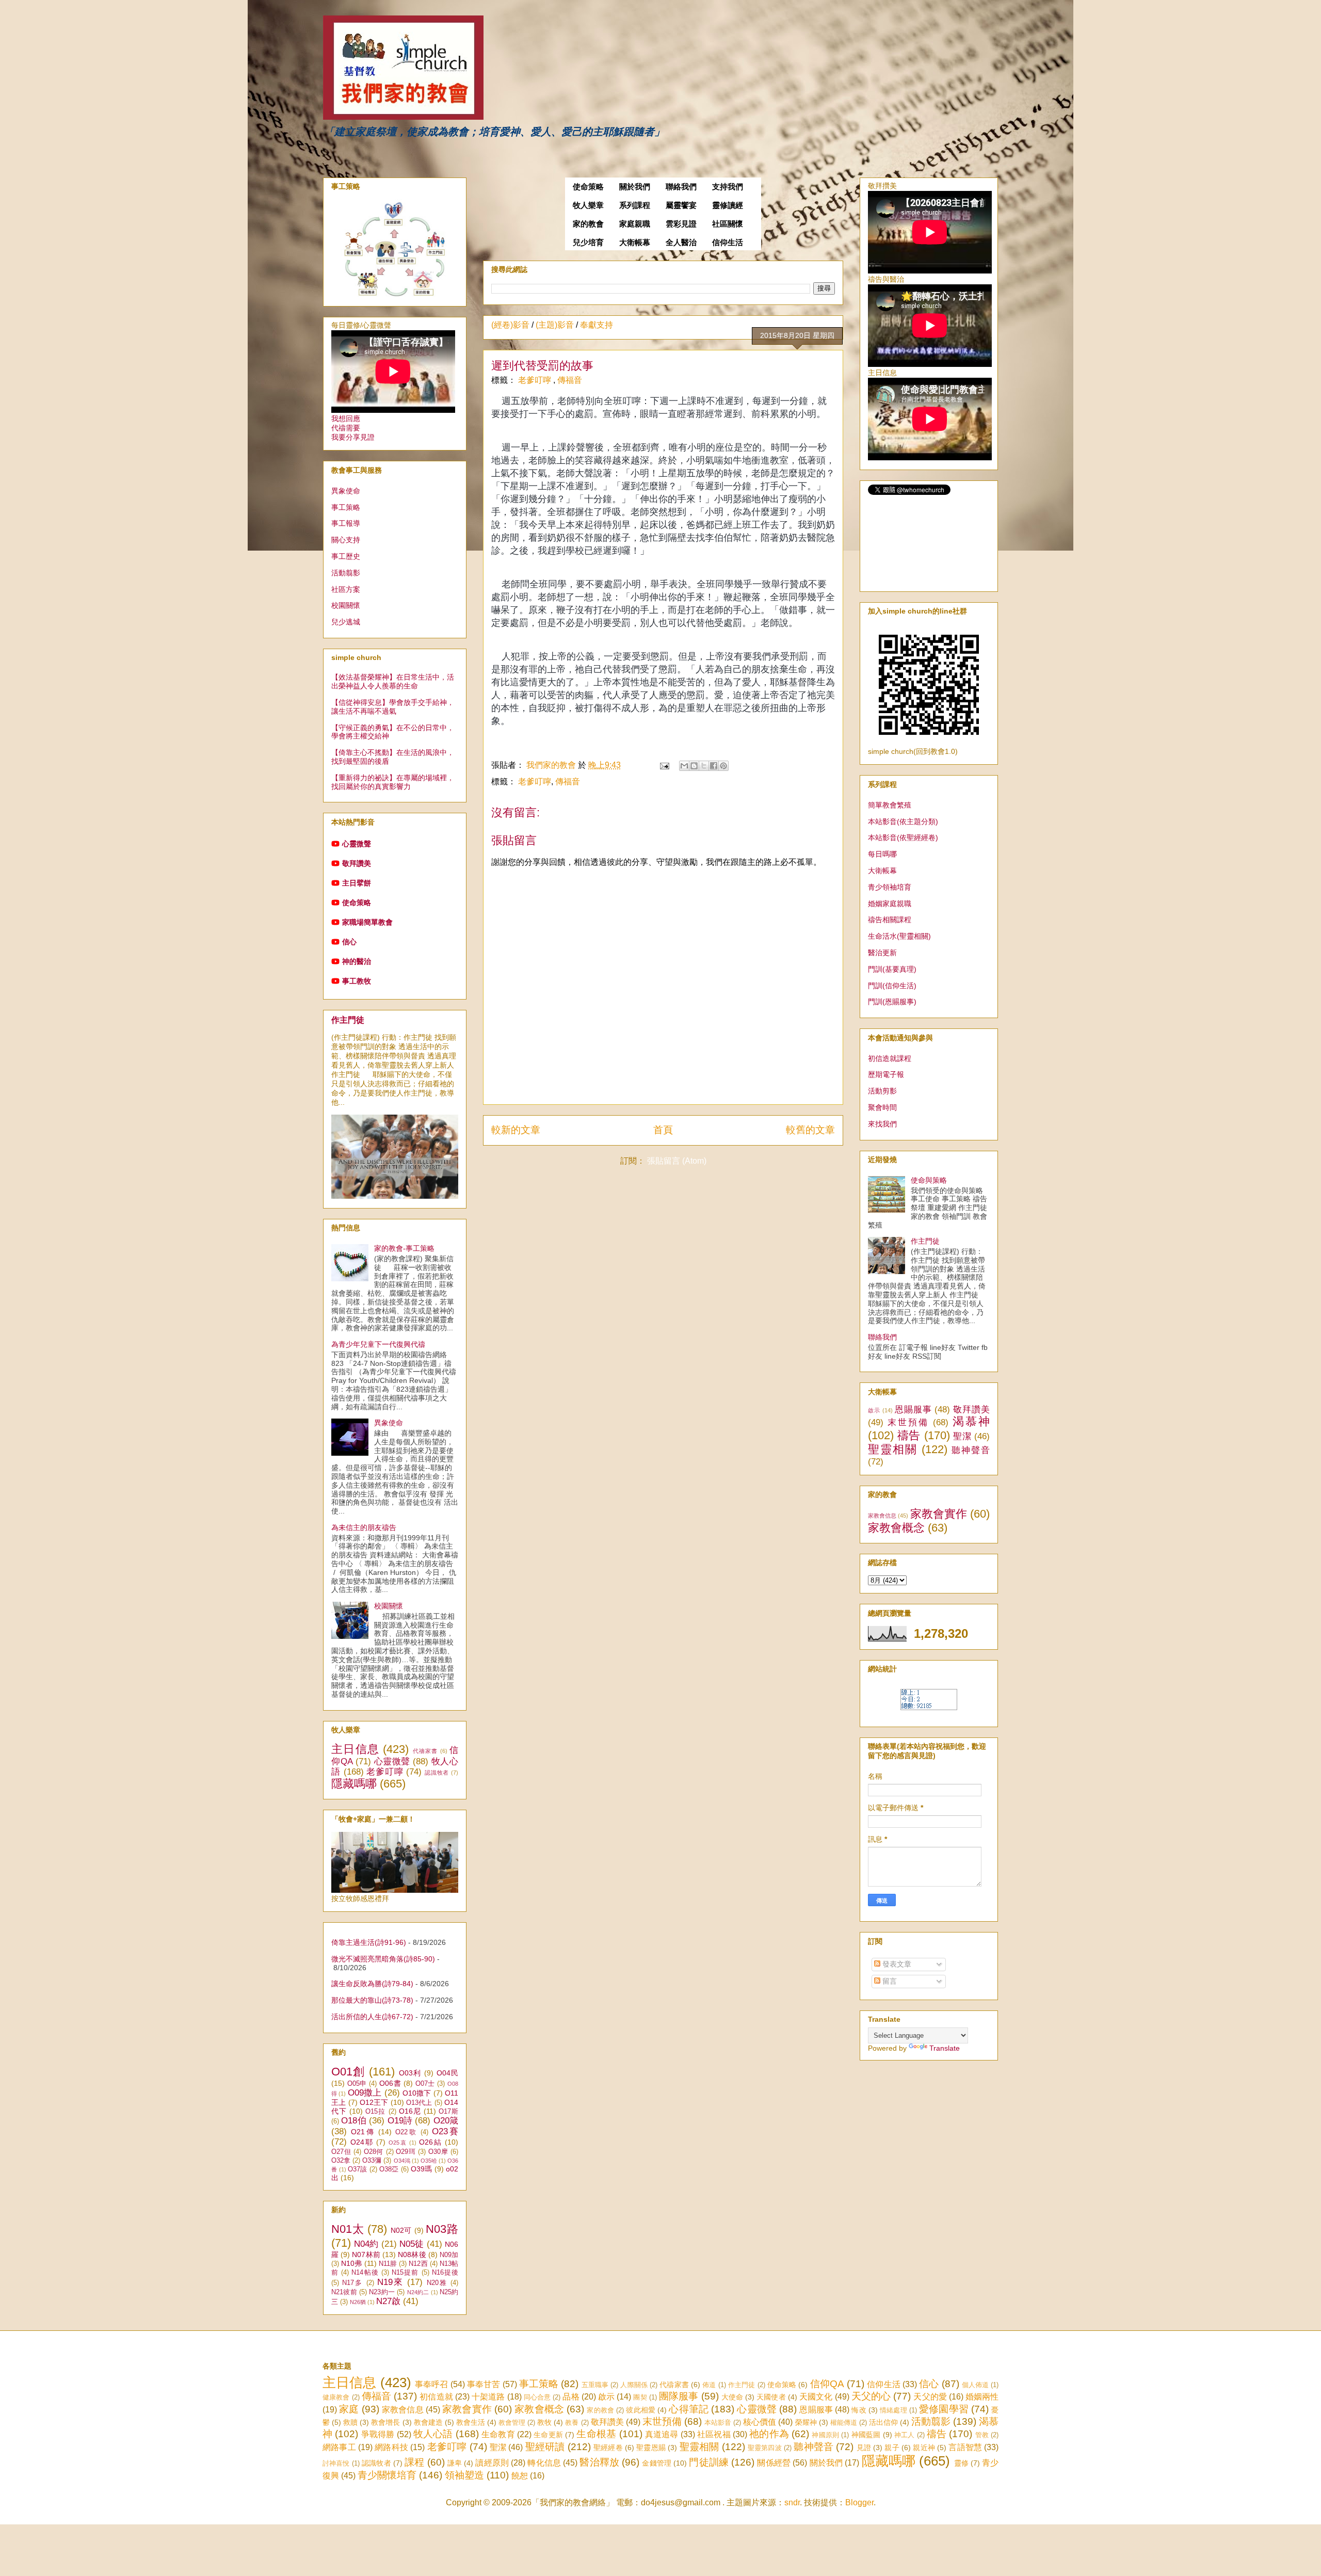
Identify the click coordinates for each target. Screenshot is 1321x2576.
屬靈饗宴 (681, 205)
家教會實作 (939, 1514)
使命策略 (588, 187)
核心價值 (760, 2422)
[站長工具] (929, 1708)
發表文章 (896, 1964)
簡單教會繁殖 (890, 805)
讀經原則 (492, 2463)
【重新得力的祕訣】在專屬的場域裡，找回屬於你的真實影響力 (393, 782)
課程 (414, 2462)
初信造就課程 (890, 1058)
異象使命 (346, 491)
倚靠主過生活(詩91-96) (369, 1942)
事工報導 (346, 523)
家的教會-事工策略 (404, 1248)
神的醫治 (357, 961)
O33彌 (372, 2161)
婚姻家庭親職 (890, 904)
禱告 (909, 1435)
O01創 (348, 2072)
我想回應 (346, 418)
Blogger (859, 2502)
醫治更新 (882, 953)
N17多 (352, 2283)
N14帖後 (365, 2273)
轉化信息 (544, 2463)
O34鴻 (402, 2161)
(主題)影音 (555, 325)
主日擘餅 (357, 883)
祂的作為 (769, 2434)
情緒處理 (893, 2410)
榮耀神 (806, 2422)
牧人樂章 (588, 205)
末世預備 (908, 1422)
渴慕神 (971, 1421)
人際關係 (634, 2385)
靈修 (961, 2463)
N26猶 (358, 2302)
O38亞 (389, 2169)
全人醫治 (681, 243)
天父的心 (871, 2396)
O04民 (447, 2073)
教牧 (544, 2422)
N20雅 (437, 2283)
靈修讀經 (728, 205)
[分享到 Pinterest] (723, 766)
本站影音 (718, 2422)
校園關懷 (346, 605)
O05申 (357, 2084)
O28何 (374, 2152)
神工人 (905, 2435)
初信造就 (436, 2397)
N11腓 (388, 2264)
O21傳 (363, 2132)
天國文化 (816, 2397)
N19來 (390, 2282)
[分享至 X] (704, 766)
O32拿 (341, 2161)
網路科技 (391, 2447)
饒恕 (520, 2476)
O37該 (358, 2169)
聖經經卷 (608, 2448)
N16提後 (445, 2273)
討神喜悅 (336, 2463)
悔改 (859, 2410)
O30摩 (438, 2152)
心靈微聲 (357, 844)
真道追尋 (662, 2434)
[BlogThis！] (694, 766)
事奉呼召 (432, 2384)
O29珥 (406, 2152)
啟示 (874, 1410)
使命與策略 (929, 1180)
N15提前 (405, 2273)
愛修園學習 (944, 2409)
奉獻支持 (597, 325)
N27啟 (388, 2301)
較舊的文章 (810, 1130)
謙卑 (455, 2463)
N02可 (401, 2230)
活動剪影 (882, 1091)
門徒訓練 (709, 2462)
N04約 (366, 2244)
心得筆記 (689, 2409)
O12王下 (374, 2102)
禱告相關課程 (890, 920)
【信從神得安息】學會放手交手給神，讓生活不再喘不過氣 (393, 707)
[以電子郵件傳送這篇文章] (684, 766)
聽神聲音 (971, 1450)
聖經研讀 (545, 2447)
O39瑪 (422, 2169)
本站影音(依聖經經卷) (903, 838)
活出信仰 (883, 2422)
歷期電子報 (886, 1074)
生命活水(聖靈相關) (899, 936)
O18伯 (354, 2121)
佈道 (709, 2385)
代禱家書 (425, 1751)
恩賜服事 (913, 1410)
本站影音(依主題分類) (903, 822)
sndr (792, 2502)
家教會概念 (896, 1528)
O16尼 (410, 2111)
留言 (889, 1981)
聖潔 (962, 1436)
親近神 (924, 2448)
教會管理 (512, 2422)
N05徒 (412, 2244)
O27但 (341, 2152)
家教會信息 (882, 1516)
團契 (640, 2397)
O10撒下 (417, 2093)
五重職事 (595, 2385)
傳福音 (570, 380)
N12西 (418, 2264)
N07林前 (366, 2255)
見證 (864, 2448)
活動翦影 (346, 573)
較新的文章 (516, 1130)
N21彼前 (344, 2292)
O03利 (410, 2073)
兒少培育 (588, 243)
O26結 (431, 2142)
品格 (571, 2397)
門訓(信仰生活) (892, 986)
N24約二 (418, 2292)
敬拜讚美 (357, 863)
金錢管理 (657, 2463)
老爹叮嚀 (536, 380)
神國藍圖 (866, 2435)
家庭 (349, 2409)
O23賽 (445, 2131)
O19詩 (400, 2121)
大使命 (732, 2397)
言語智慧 (965, 2447)
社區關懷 (728, 224)
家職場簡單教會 (367, 922)
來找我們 (882, 1124)
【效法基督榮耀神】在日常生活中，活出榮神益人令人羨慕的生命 (393, 681)
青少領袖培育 (890, 887)
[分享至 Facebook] (714, 766)
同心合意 (537, 2397)
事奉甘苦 (484, 2384)
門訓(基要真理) (892, 969)
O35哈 (429, 2161)
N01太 (348, 2229)
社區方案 (346, 589)
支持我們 (728, 187)
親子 (892, 2448)
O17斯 (448, 2112)
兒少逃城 (346, 622)
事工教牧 (357, 981)
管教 (982, 2435)
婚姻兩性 (982, 2397)
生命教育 (498, 2434)
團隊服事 (679, 2396)
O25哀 (398, 2143)
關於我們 (635, 187)
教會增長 (385, 2422)
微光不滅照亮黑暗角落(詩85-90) (383, 1959)
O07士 (425, 2084)
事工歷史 (346, 556)
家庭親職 (635, 224)
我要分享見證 (353, 437)
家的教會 (588, 224)
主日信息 (355, 1749)
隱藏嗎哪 (354, 1784)
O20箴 (446, 2121)
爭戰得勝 (378, 2434)
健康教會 (336, 2397)
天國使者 (771, 2397)
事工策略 (346, 507)
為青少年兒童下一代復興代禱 (378, 1344)
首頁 (663, 1130)
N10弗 (351, 2263)
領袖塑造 (464, 2475)
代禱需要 (346, 428)
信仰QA (827, 2384)
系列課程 (635, 205)
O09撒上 (365, 2093)
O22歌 (406, 2132)
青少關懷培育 (387, 2475)
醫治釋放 (599, 2462)
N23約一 (382, 2292)
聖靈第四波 (765, 2448)
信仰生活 (728, 243)
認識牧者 (437, 1773)
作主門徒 (348, 1020)
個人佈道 (976, 2385)
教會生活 (471, 2422)
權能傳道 (844, 2422)
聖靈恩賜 (651, 2448)
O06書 (390, 2083)
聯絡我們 (681, 187)
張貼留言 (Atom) (677, 1161)
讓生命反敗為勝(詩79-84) (372, 1984)
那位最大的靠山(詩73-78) (372, 2000)
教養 (572, 2422)
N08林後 (412, 2255)
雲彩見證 (681, 224)
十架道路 (488, 2397)
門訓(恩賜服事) (892, 1002)
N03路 (442, 2229)
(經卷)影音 (510, 325)
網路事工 (339, 2447)
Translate (945, 2048)
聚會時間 (882, 1107)
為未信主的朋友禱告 (364, 1527)
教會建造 (428, 2422)
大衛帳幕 (635, 243)
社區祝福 (714, 2434)
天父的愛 (930, 2397)
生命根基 (596, 2434)
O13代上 (419, 2103)
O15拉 (375, 2112)
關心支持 (346, 540)
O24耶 (362, 2142)
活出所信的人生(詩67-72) (372, 2017)
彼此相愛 (641, 2410)
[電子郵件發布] (664, 765)
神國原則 (825, 2435)
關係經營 (774, 2463)
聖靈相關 (893, 1449)
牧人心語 (433, 2434)
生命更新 (548, 2435)
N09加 (449, 2255)
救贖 (350, 2422)
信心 (349, 942)
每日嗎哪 (882, 854)
